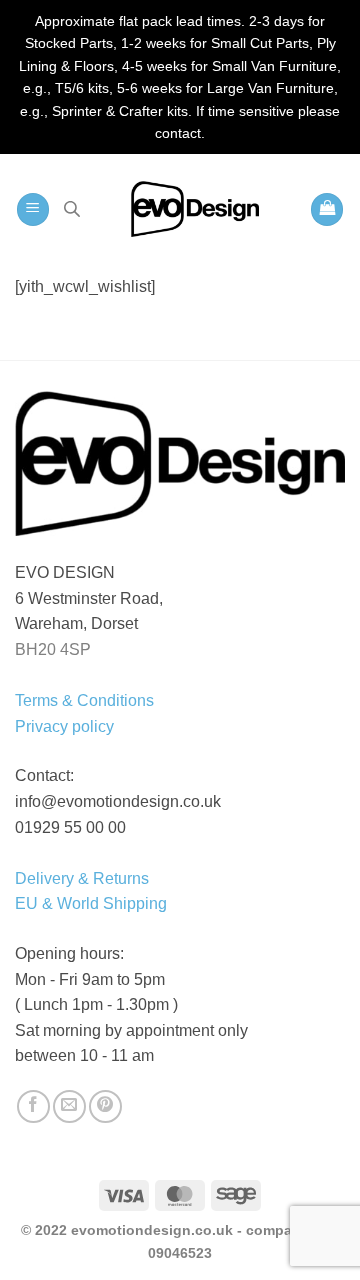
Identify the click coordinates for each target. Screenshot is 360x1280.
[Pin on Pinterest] (105, 1106)
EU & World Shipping (91, 903)
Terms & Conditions (84, 700)
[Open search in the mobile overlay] (72, 209)
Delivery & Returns (82, 878)
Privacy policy (64, 726)
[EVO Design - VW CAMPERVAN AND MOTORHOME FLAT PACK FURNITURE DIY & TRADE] (195, 209)
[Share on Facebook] (33, 1106)
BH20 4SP (53, 649)
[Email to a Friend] (69, 1106)
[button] (33, 209)
